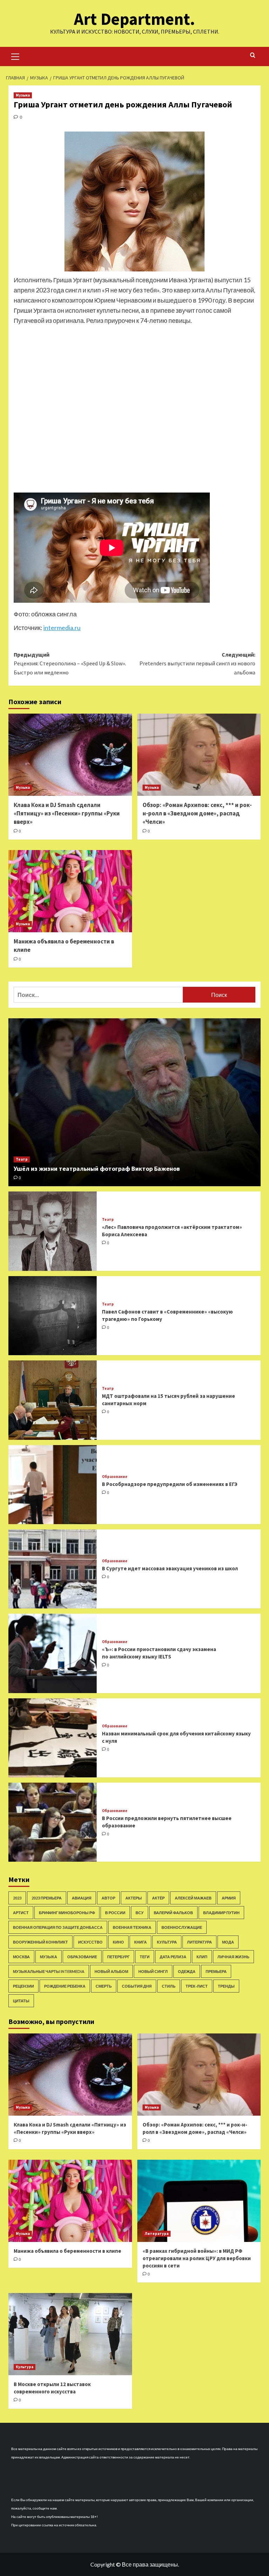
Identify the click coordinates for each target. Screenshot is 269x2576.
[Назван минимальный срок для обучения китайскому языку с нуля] (53, 1738)
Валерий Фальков (173, 1913)
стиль (169, 1986)
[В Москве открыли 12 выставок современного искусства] (70, 2334)
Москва (21, 1957)
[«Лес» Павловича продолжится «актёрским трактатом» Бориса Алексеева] (53, 1231)
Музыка (23, 95)
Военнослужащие (182, 1927)
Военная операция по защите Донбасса (58, 1927)
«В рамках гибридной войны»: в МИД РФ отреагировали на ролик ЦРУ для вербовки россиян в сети (197, 2258)
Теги (145, 1957)
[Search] (253, 55)
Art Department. (134, 19)
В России (115, 1913)
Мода (228, 1942)
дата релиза (173, 1957)
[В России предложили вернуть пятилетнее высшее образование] (53, 1822)
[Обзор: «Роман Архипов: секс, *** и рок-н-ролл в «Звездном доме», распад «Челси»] (199, 755)
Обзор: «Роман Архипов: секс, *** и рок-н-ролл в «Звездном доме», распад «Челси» (197, 813)
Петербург (118, 1957)
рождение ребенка (65, 1986)
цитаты (21, 2001)
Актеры (134, 1898)
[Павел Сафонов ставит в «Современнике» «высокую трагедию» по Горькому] (53, 1316)
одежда (187, 1971)
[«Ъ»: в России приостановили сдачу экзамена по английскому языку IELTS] (53, 1653)
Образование (115, 1477)
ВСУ (140, 1913)
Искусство (90, 1942)
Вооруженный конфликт (40, 1942)
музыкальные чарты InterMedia (49, 1971)
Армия (229, 1898)
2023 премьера (47, 1898)
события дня (137, 1986)
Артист (21, 1913)
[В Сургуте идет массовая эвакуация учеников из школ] (53, 1569)
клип (202, 1957)
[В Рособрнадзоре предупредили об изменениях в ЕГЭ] (53, 1485)
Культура (167, 1942)
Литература (199, 1942)
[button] (15, 56)
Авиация (82, 1898)
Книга (140, 1942)
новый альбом (111, 1971)
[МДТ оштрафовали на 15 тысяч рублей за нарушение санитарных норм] (53, 1400)
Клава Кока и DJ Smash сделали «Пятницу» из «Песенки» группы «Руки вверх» (67, 813)
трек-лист (197, 1986)
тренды (226, 1986)
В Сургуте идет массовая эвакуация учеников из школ (170, 1568)
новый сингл (153, 1971)
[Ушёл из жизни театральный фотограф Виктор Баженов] (134, 1102)
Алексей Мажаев (193, 1898)
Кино (118, 1942)
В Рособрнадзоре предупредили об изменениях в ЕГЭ (170, 1484)
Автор (108, 1898)
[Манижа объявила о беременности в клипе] (70, 891)
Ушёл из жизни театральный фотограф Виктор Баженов (97, 1169)
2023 (17, 1898)
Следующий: (197, 663)
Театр (22, 1159)
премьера (216, 1971)
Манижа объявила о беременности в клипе (67, 2251)
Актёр (158, 1898)
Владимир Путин (221, 1913)
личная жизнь (233, 1957)
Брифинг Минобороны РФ (67, 1913)
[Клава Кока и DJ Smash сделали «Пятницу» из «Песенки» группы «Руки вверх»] (70, 755)
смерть (104, 1986)
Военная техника (132, 1927)
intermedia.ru (62, 628)
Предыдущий (70, 663)
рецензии (23, 1986)
